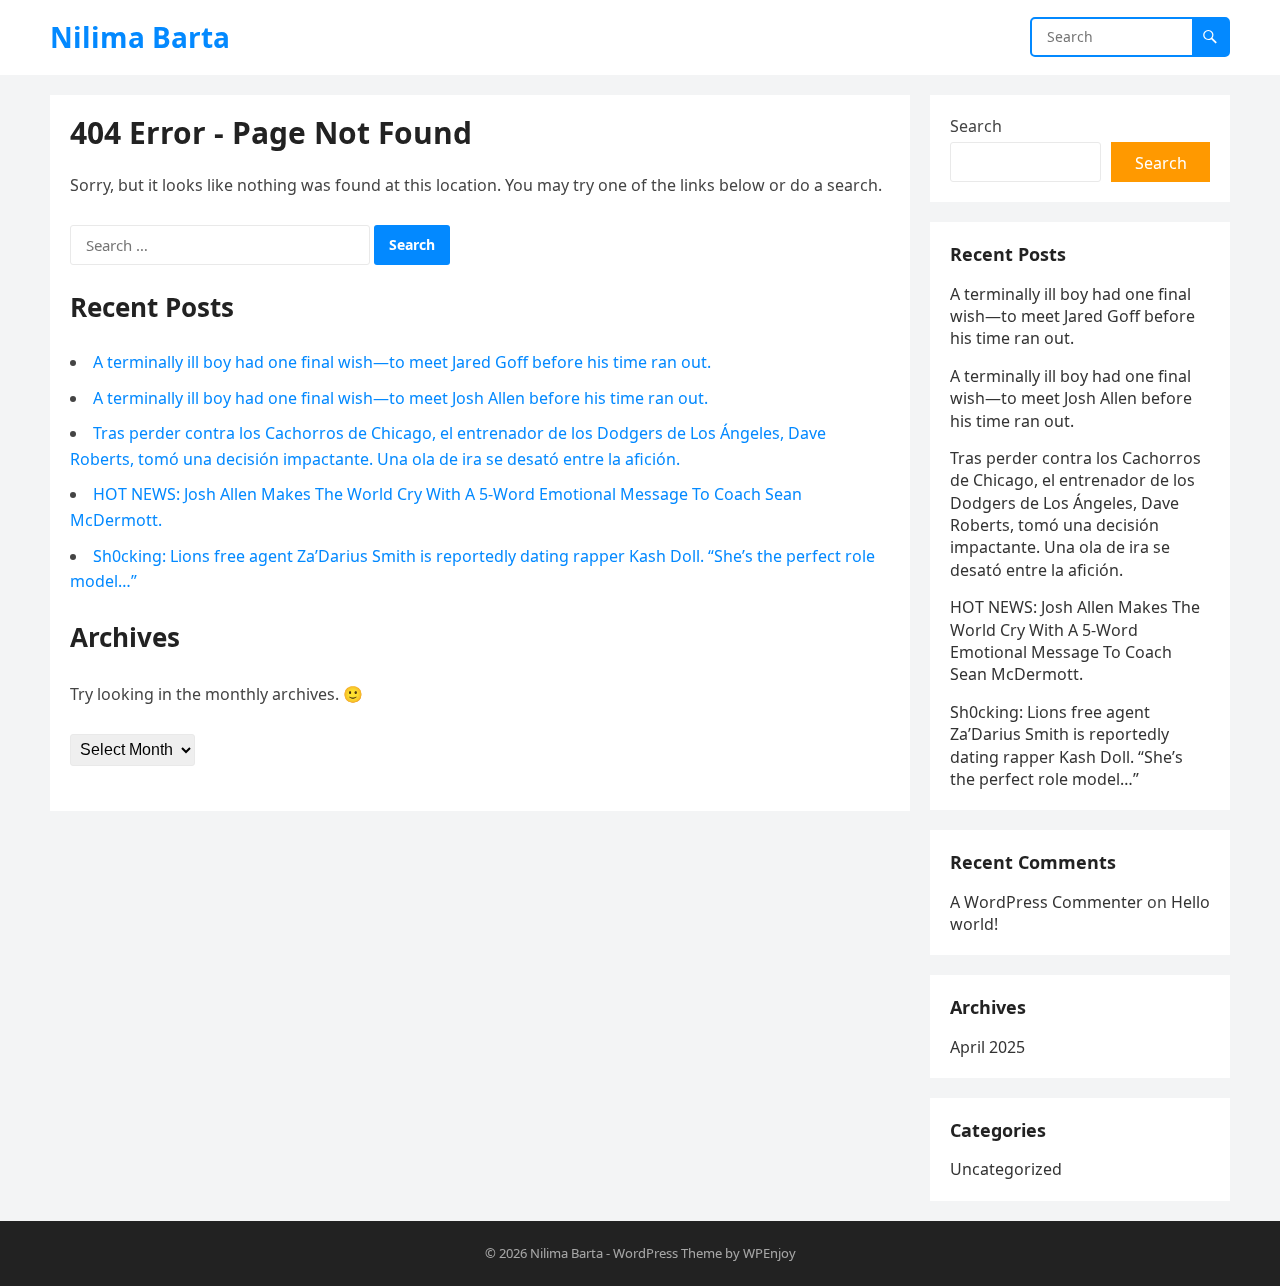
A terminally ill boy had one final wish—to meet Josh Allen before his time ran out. (400, 398)
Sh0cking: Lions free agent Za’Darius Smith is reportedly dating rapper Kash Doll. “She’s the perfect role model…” (1066, 745)
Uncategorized (1006, 1169)
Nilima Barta (140, 37)
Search (976, 126)
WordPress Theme (667, 1253)
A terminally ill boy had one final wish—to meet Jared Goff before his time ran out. (402, 362)
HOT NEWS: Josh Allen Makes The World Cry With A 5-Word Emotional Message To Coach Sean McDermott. (1075, 640)
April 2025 (987, 1047)
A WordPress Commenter (1046, 902)
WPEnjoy (769, 1253)
